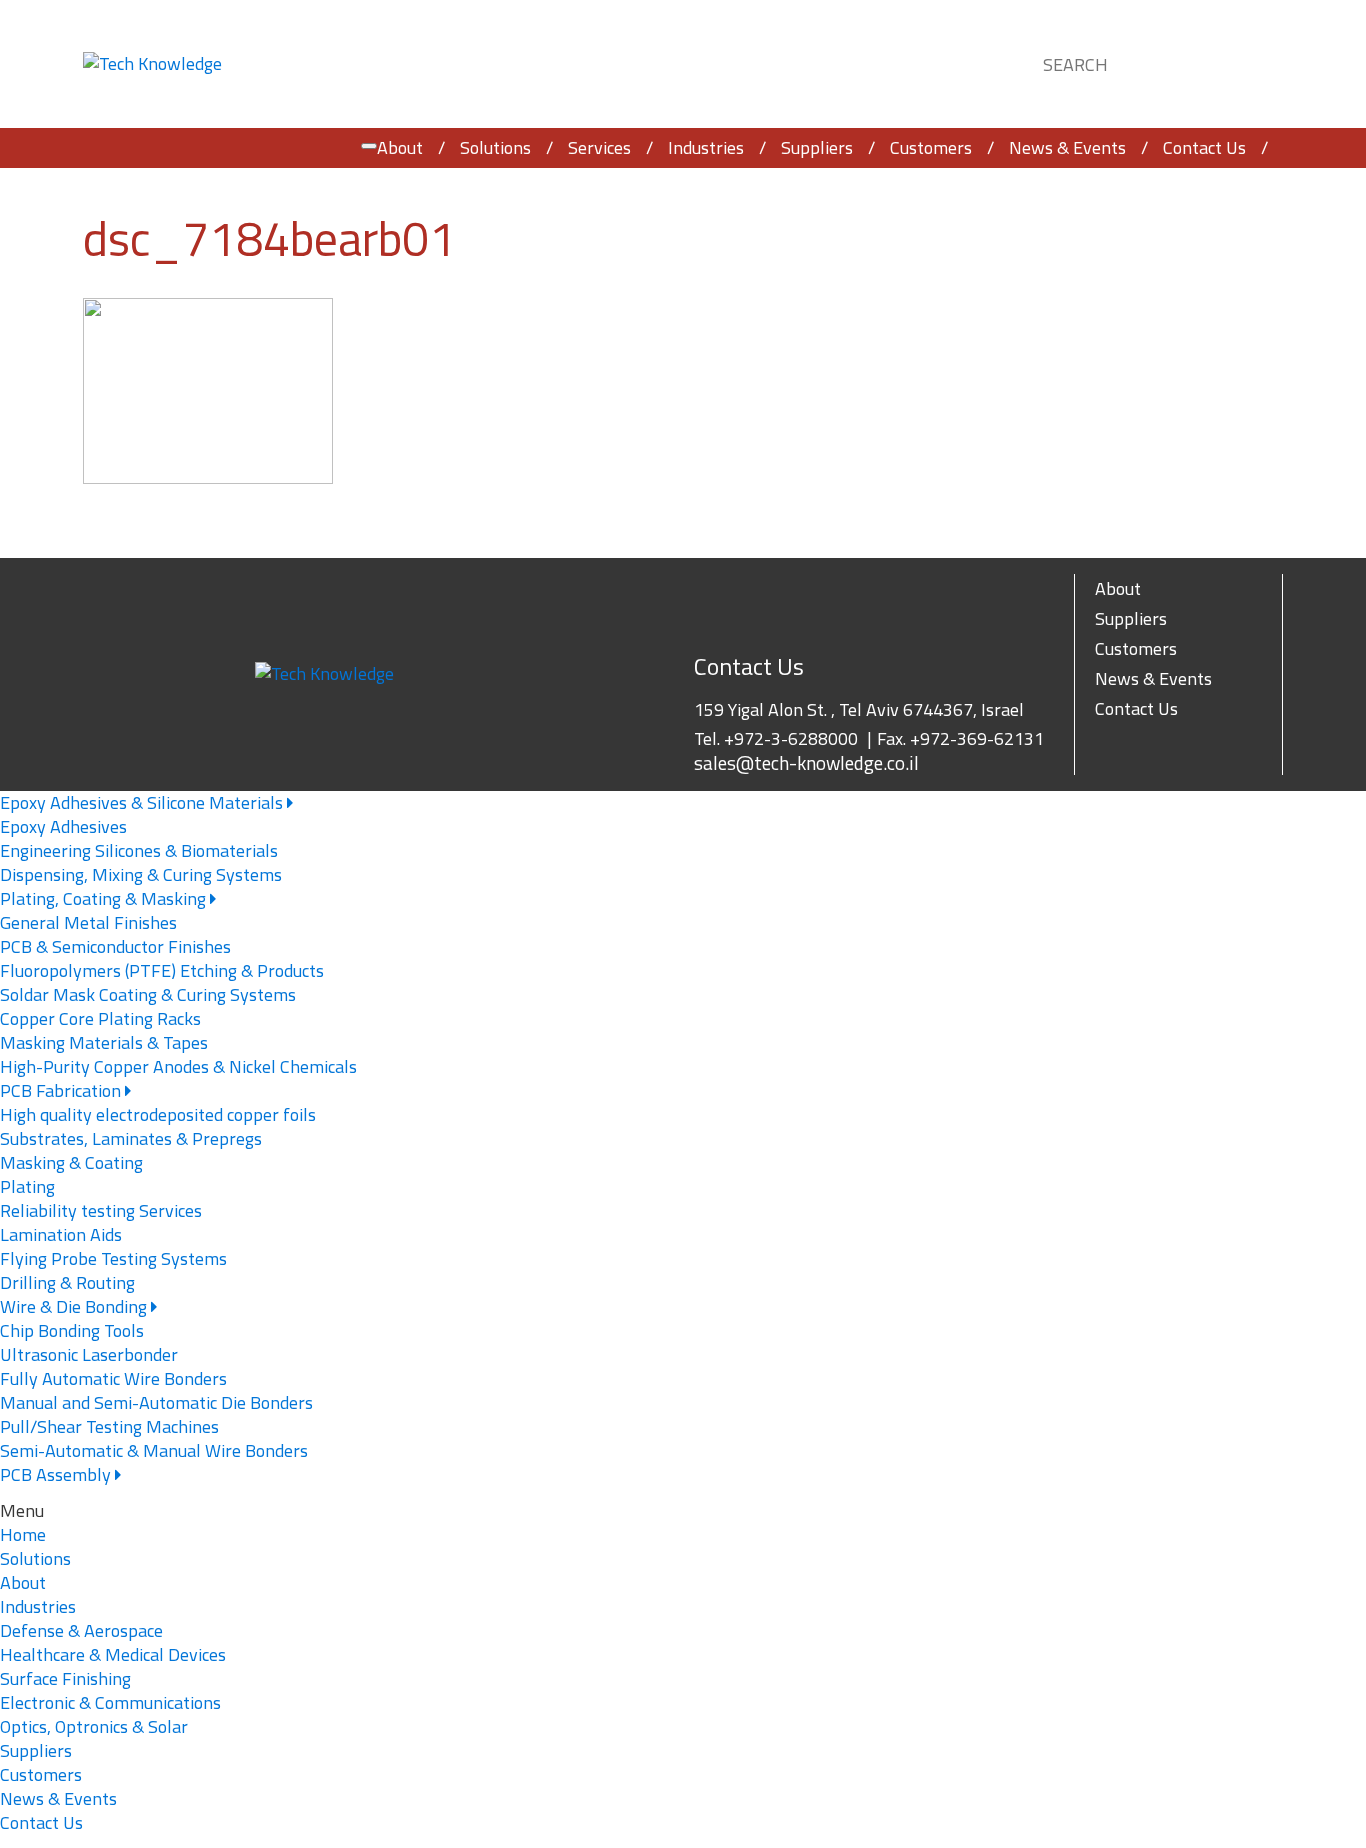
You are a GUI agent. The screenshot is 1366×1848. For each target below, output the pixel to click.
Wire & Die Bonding (75, 1306)
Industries (706, 147)
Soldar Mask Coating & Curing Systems (148, 994)
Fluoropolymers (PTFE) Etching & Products (162, 970)
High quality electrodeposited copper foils (158, 1114)
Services (599, 147)
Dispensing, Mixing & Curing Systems (141, 874)
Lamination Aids (61, 1234)
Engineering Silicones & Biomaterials (139, 850)
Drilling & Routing (67, 1282)
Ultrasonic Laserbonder (89, 1354)
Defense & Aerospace (81, 1630)
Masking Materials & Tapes (104, 1042)
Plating (27, 1186)
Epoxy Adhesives (63, 826)
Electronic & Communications (110, 1702)
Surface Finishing (65, 1678)
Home (23, 1534)
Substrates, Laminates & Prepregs (131, 1138)
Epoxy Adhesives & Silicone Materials (143, 802)
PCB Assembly (57, 1474)
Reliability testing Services (101, 1210)
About (400, 147)
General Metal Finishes (88, 922)
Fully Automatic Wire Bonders (113, 1378)
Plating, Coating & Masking (105, 898)
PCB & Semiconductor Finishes (115, 946)
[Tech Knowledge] (152, 64)
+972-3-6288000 (791, 738)
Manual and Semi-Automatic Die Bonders (156, 1402)
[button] (1249, 61)
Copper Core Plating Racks (100, 1018)
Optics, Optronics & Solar (94, 1726)
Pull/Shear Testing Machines (109, 1426)
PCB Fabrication (62, 1090)
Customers (931, 147)
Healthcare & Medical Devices (113, 1654)
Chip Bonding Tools (72, 1330)
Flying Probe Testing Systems (113, 1258)
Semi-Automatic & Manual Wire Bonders (154, 1450)
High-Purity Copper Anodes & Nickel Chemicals (178, 1066)
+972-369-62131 (977, 738)
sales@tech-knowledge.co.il (806, 763)
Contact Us (1204, 147)
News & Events (1067, 147)
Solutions (495, 147)
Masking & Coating (71, 1162)
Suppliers (817, 147)
